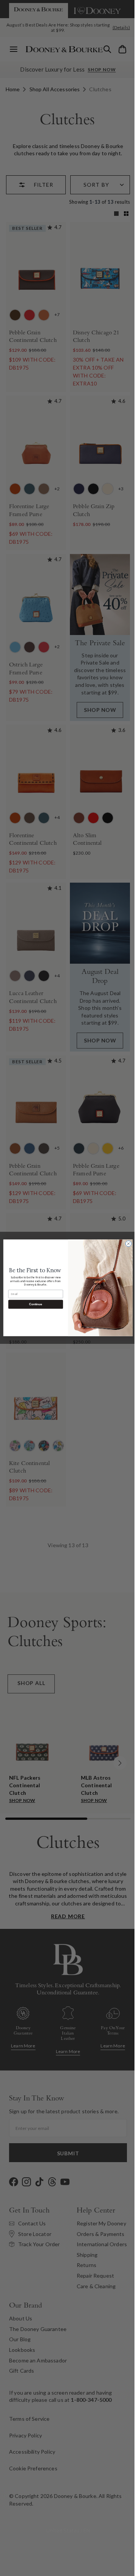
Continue (33, 1305)
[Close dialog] (126, 1244)
